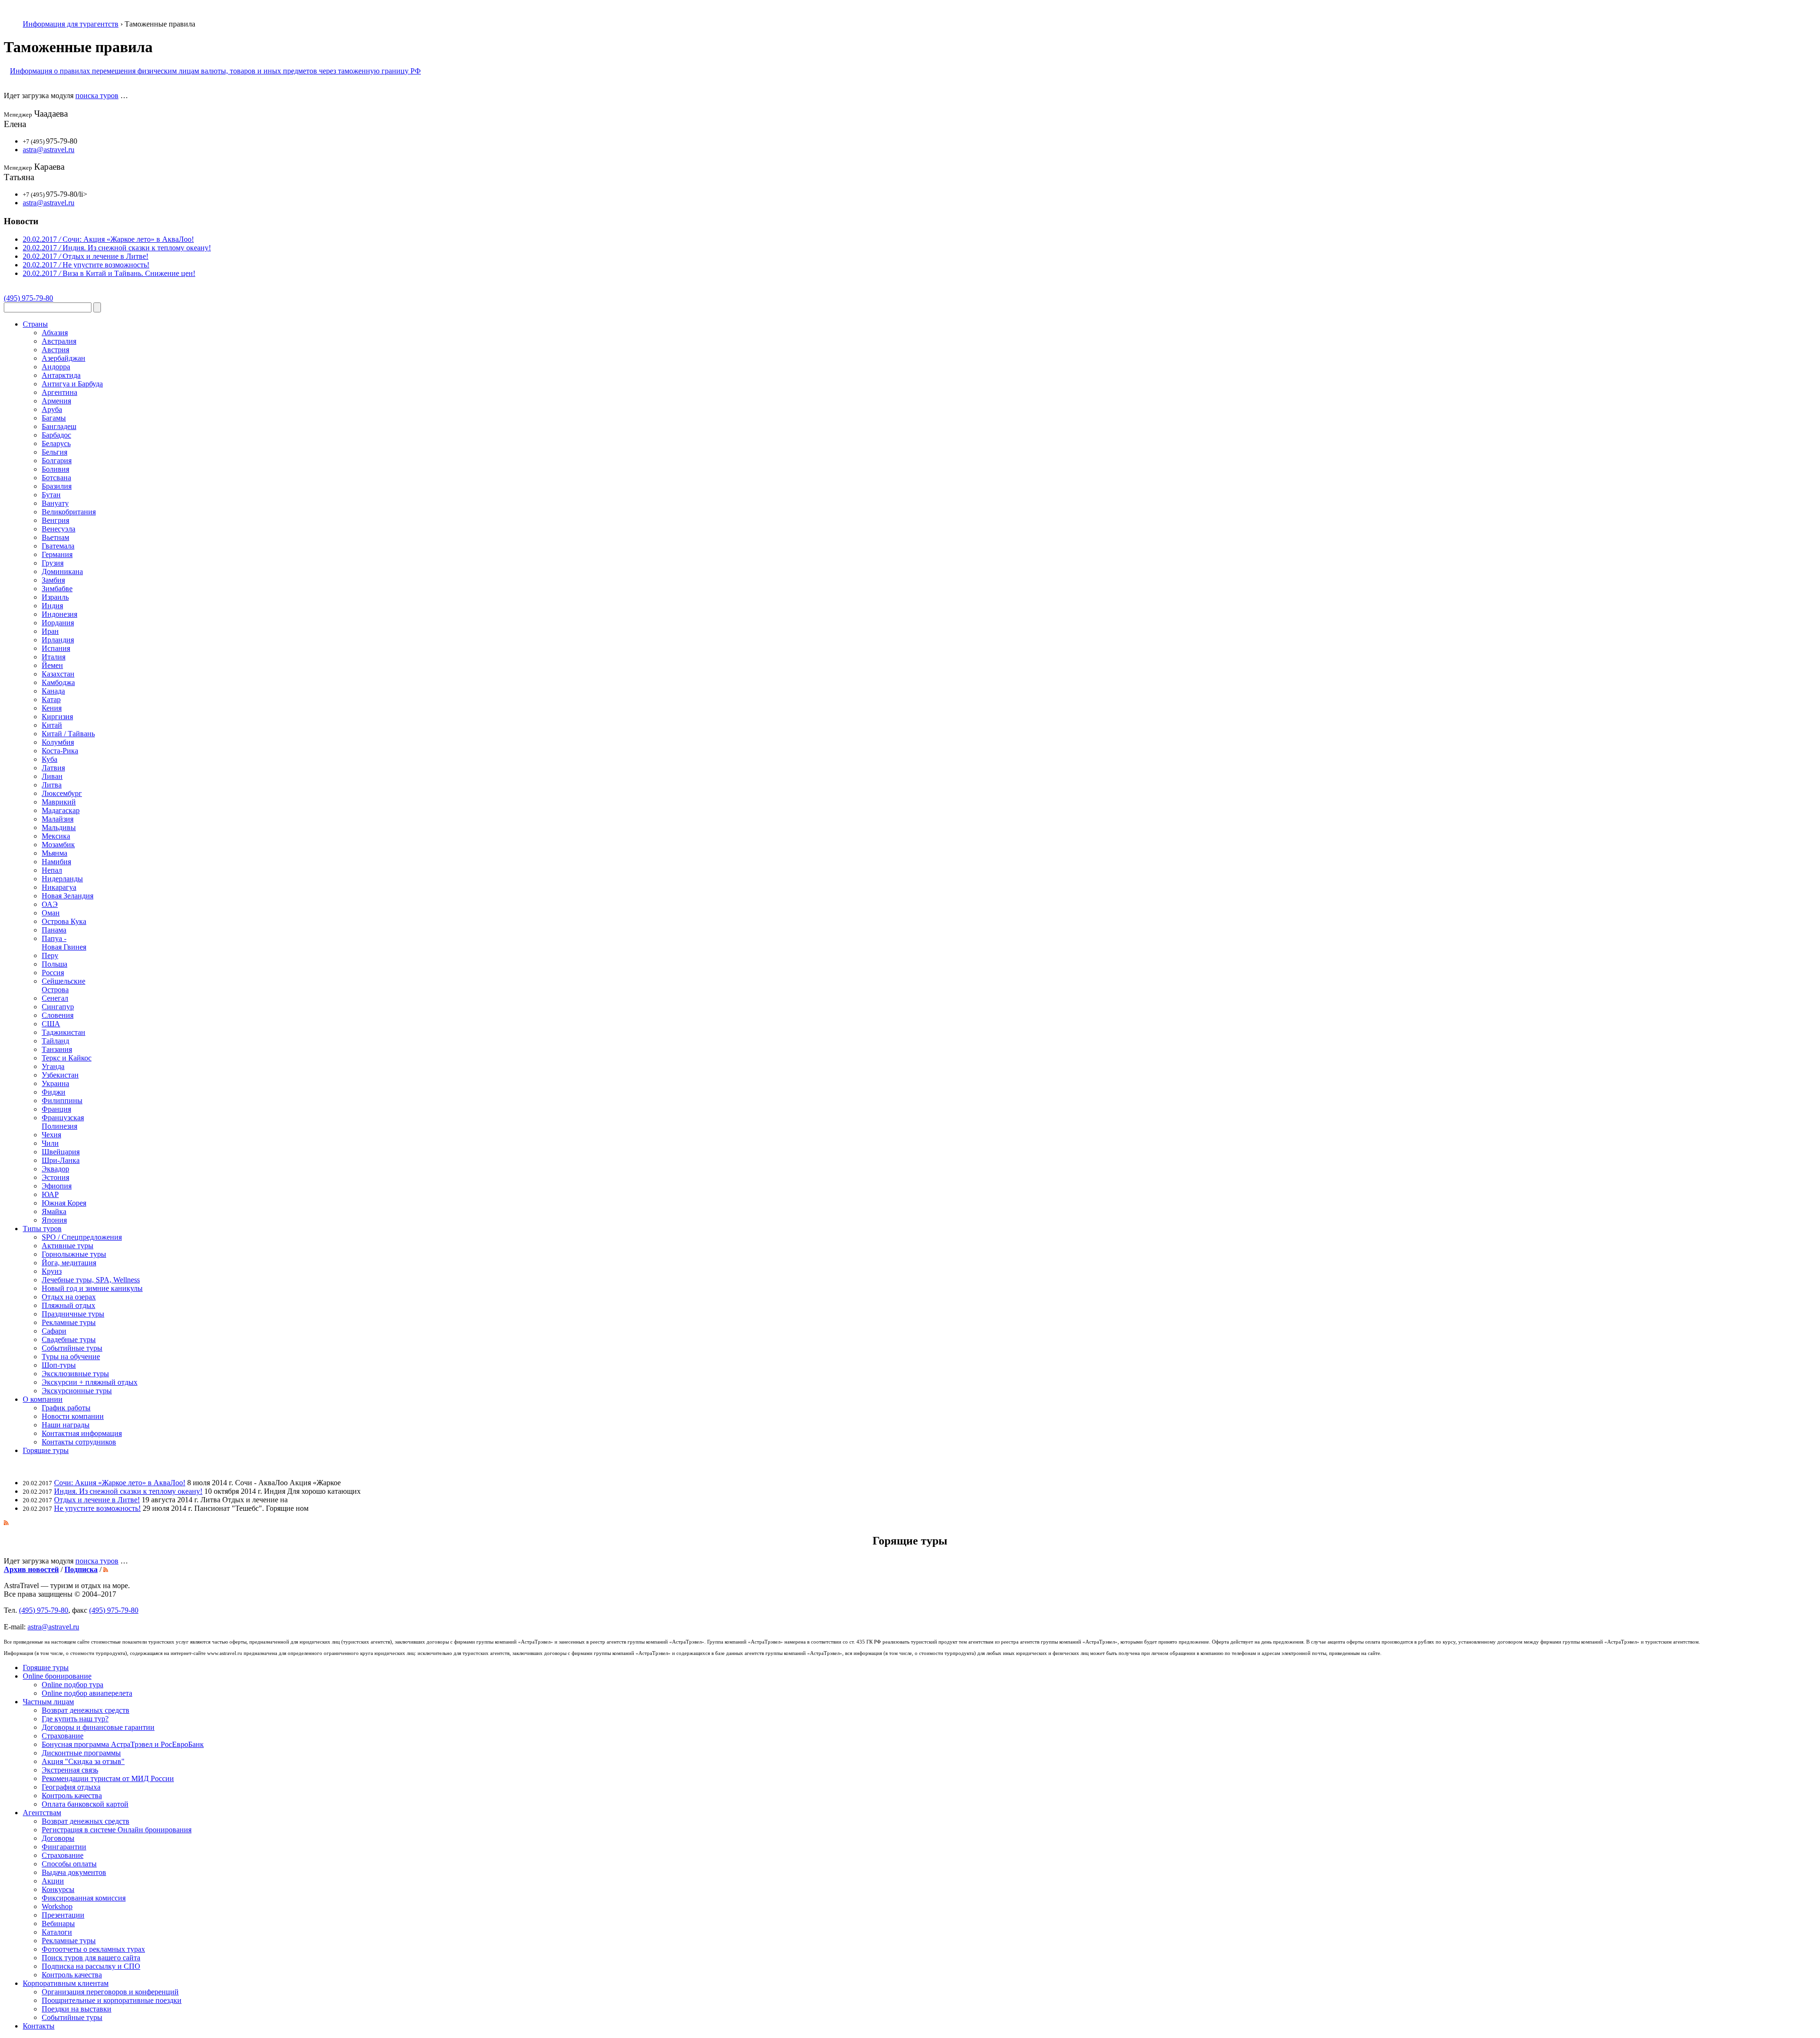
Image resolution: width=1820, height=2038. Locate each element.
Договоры (58, 1838)
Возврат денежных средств (86, 1710)
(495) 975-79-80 (28, 298)
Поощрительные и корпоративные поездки (112, 2000)
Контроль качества (72, 1796)
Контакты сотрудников (79, 1442)
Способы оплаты (69, 1864)
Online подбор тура (73, 1685)
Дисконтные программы (81, 1753)
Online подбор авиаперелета (87, 1693)
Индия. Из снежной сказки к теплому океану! (128, 1491)
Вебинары (58, 1924)
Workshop (57, 1906)
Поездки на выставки (77, 2009)
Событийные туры (72, 2017)
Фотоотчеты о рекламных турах (93, 1949)
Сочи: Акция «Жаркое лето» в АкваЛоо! (120, 1483)
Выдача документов (74, 1872)
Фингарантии (64, 1847)
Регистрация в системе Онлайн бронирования (117, 1830)
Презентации (63, 1915)
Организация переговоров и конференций (110, 1992)
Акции (53, 1881)
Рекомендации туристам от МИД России (108, 1778)
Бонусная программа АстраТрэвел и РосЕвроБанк (123, 1744)
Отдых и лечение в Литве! (97, 1500)
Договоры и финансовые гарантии (98, 1727)
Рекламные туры (69, 1941)
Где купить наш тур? (75, 1719)
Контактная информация (82, 1433)
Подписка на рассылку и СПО (91, 1966)
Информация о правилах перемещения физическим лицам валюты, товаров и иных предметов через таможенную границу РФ (215, 71)
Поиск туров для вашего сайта (91, 1958)
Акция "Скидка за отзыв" (83, 1761)
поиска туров (97, 96)
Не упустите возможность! (97, 1508)
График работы (66, 1408)
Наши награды (66, 1425)
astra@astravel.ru (49, 150)
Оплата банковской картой (85, 1804)
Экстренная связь (70, 1770)
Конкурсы (58, 1889)
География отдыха (71, 1787)
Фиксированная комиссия (84, 1898)
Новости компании (73, 1416)
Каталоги (57, 1932)
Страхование (63, 1736)
